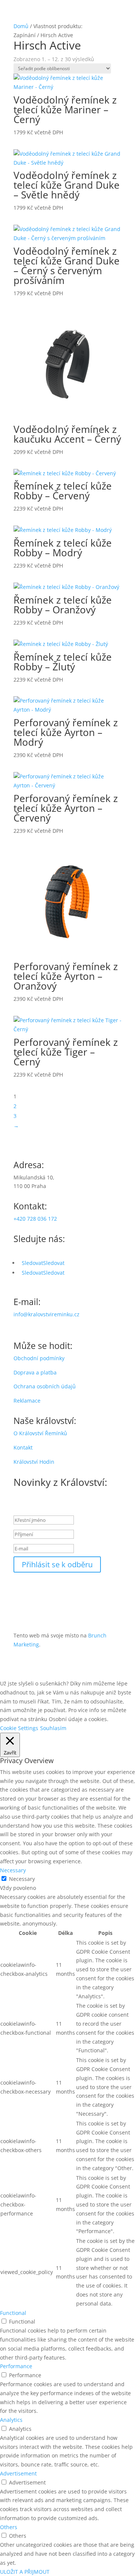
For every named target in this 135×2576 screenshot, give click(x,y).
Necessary (22, 1879)
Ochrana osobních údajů (45, 1386)
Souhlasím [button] (53, 1728)
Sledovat (54, 1263)
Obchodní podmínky (39, 1358)
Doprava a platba (35, 1372)
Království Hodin (34, 1462)
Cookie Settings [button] (19, 1728)
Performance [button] (16, 2366)
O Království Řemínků (40, 1433)
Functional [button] (13, 2313)
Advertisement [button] (18, 2473)
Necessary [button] (13, 1870)
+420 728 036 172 (35, 1219)
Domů (21, 26)
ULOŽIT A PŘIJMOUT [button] (25, 2572)
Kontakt (23, 1447)
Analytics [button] (11, 2420)
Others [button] (9, 2527)
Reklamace (27, 1401)
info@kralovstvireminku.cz (46, 1314)
